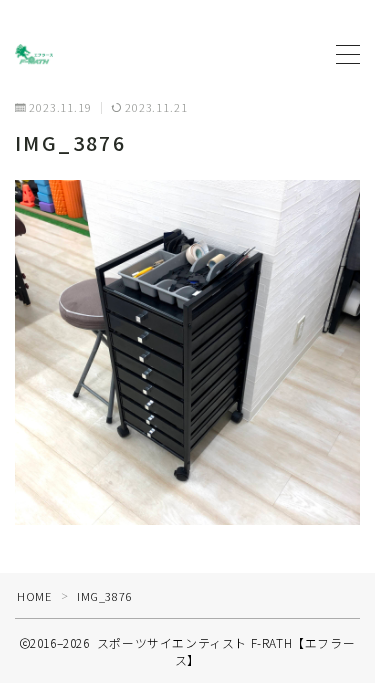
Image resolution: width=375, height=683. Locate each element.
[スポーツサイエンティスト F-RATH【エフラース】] (34, 54)
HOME (34, 596)
